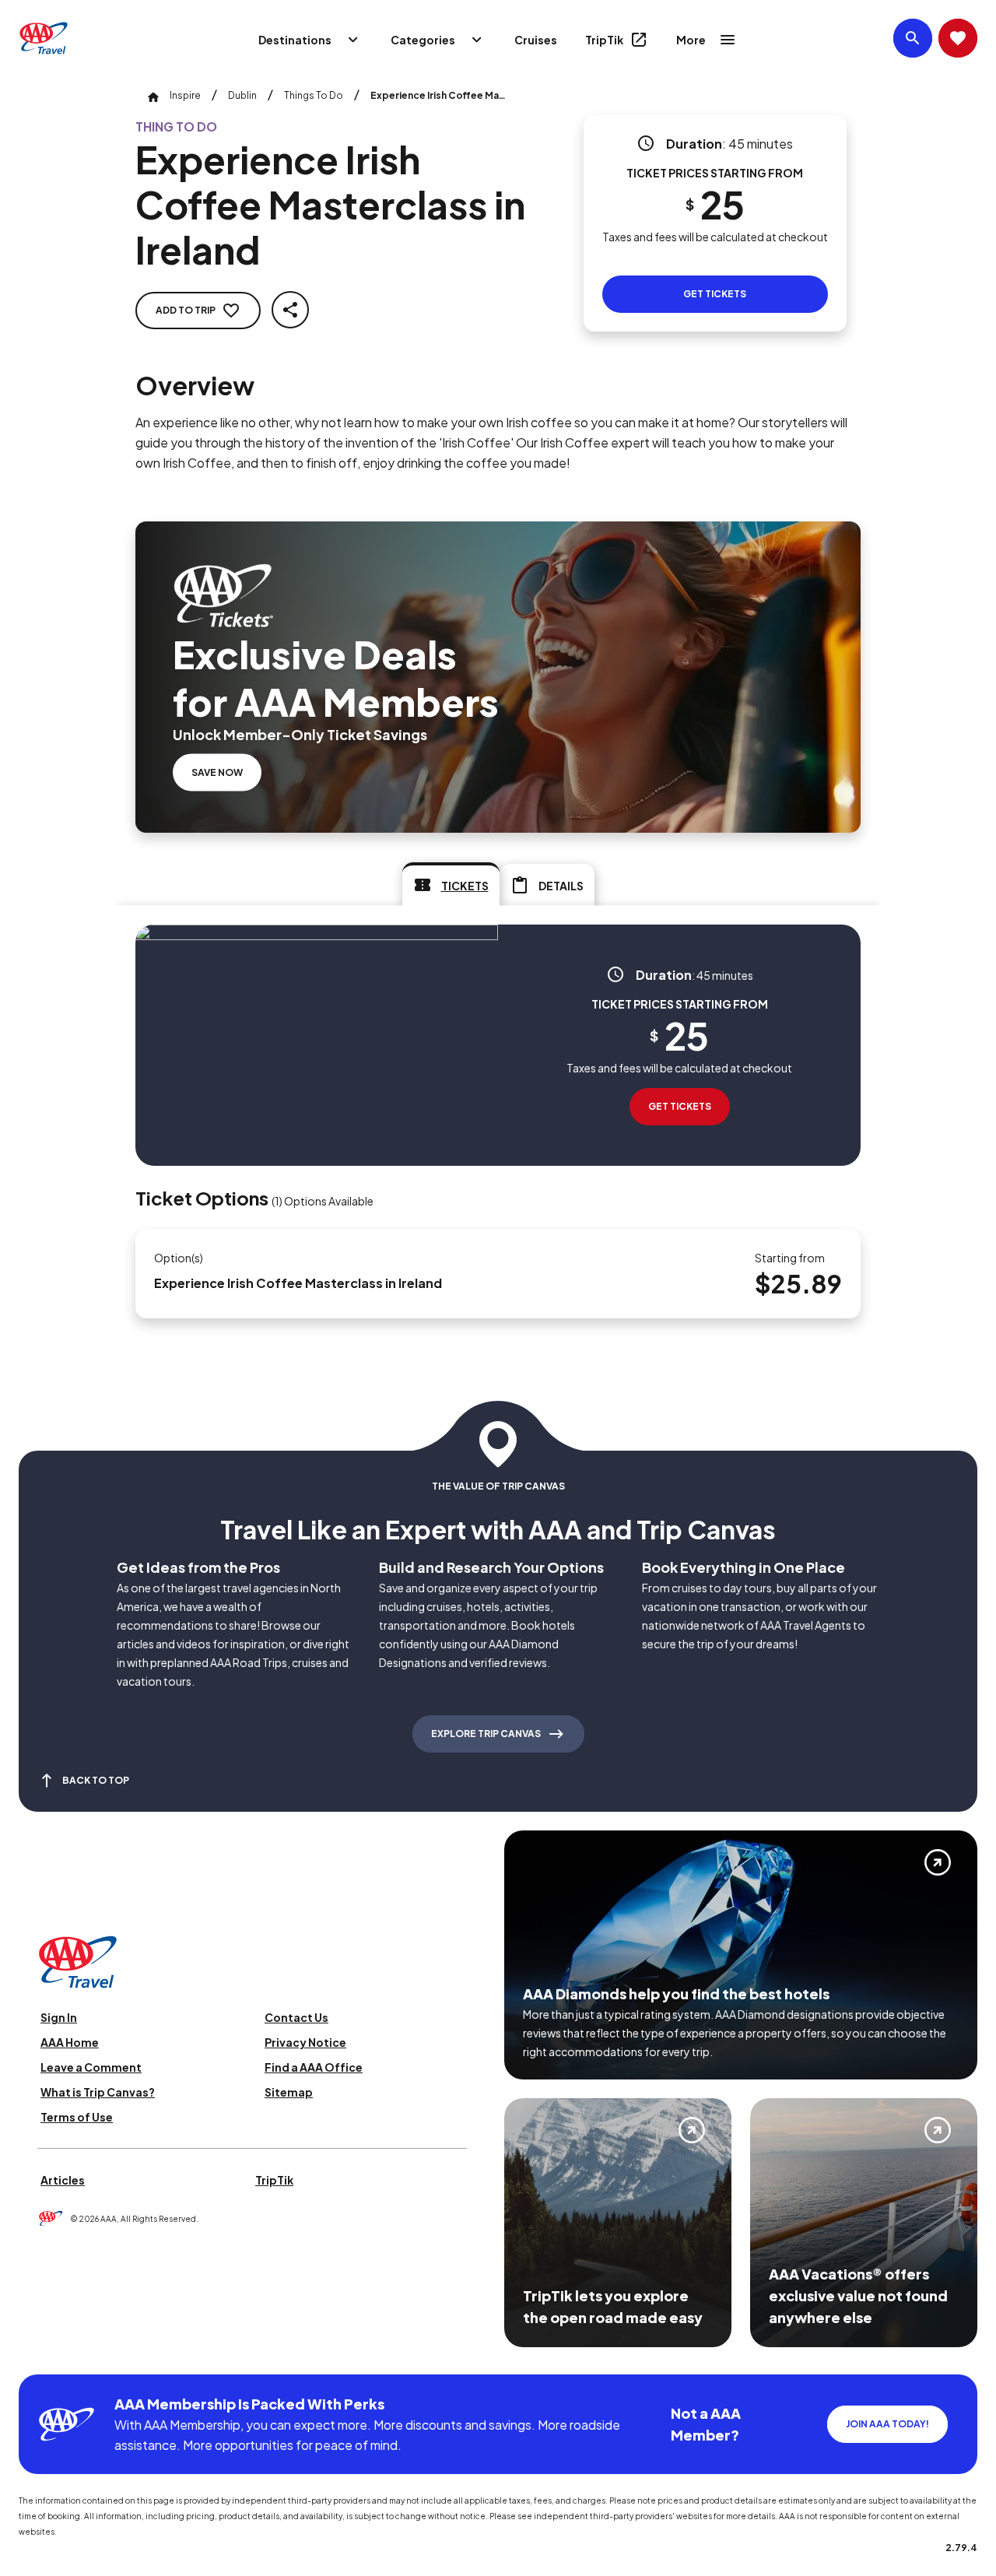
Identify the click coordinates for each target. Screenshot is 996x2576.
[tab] (451, 884)
